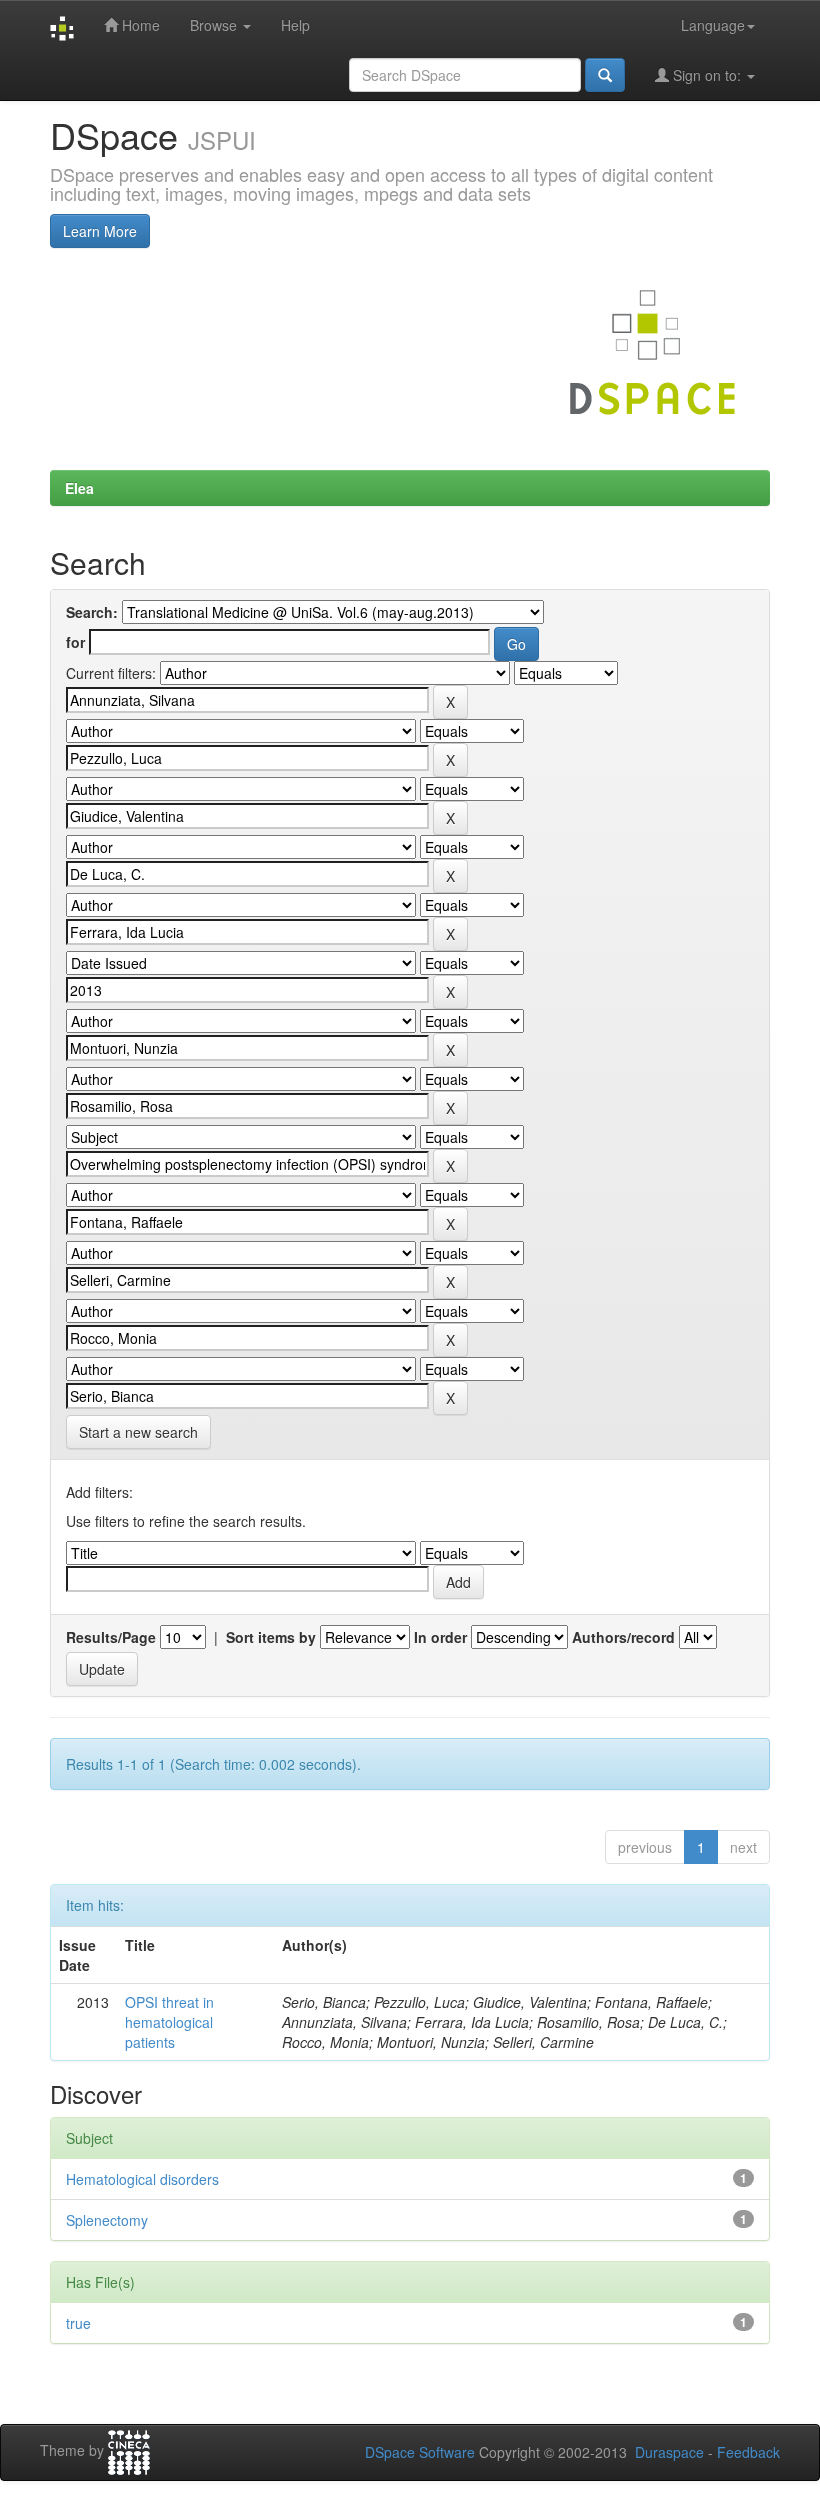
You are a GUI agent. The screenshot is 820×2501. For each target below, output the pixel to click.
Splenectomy (107, 2220)
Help (295, 25)
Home (139, 25)
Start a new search (138, 1432)
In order (440, 1637)
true (78, 2323)
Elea (79, 488)
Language (713, 25)
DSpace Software (420, 2452)
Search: (92, 612)
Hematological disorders (142, 2179)
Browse (215, 25)
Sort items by (271, 1637)
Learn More (100, 231)
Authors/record (623, 1637)
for (75, 642)
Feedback (748, 2452)
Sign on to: (707, 75)
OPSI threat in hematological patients (169, 2022)
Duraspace (669, 2452)
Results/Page (111, 1637)
